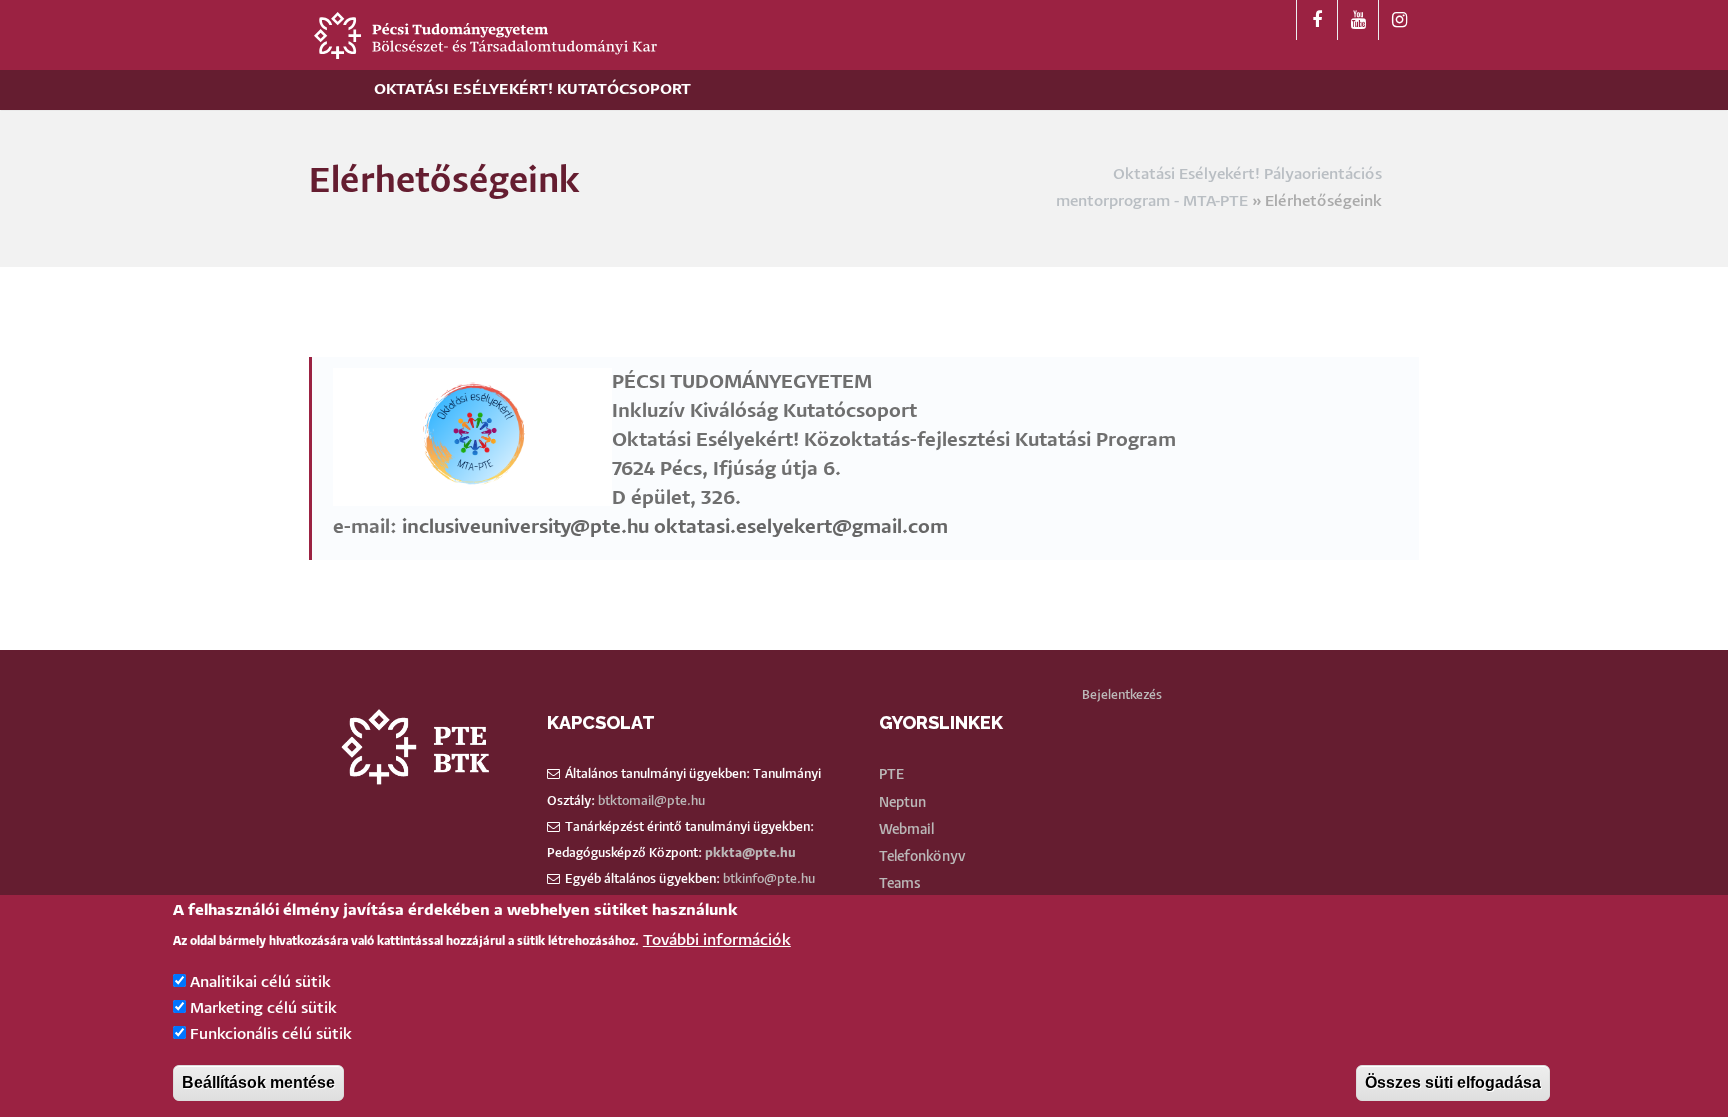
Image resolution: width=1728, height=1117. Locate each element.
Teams (900, 884)
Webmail (906, 830)
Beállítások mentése (258, 1082)
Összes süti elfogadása (1453, 1082)
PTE (891, 775)
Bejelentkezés (1122, 695)
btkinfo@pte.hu (769, 879)
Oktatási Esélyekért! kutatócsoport (532, 89)
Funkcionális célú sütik (271, 1035)
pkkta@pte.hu (750, 853)
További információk (717, 940)
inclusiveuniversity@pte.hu (525, 527)
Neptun (902, 803)
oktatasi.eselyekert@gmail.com (803, 527)
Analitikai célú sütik (260, 982)
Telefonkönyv (922, 857)
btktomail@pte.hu (651, 801)
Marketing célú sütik (263, 1008)
